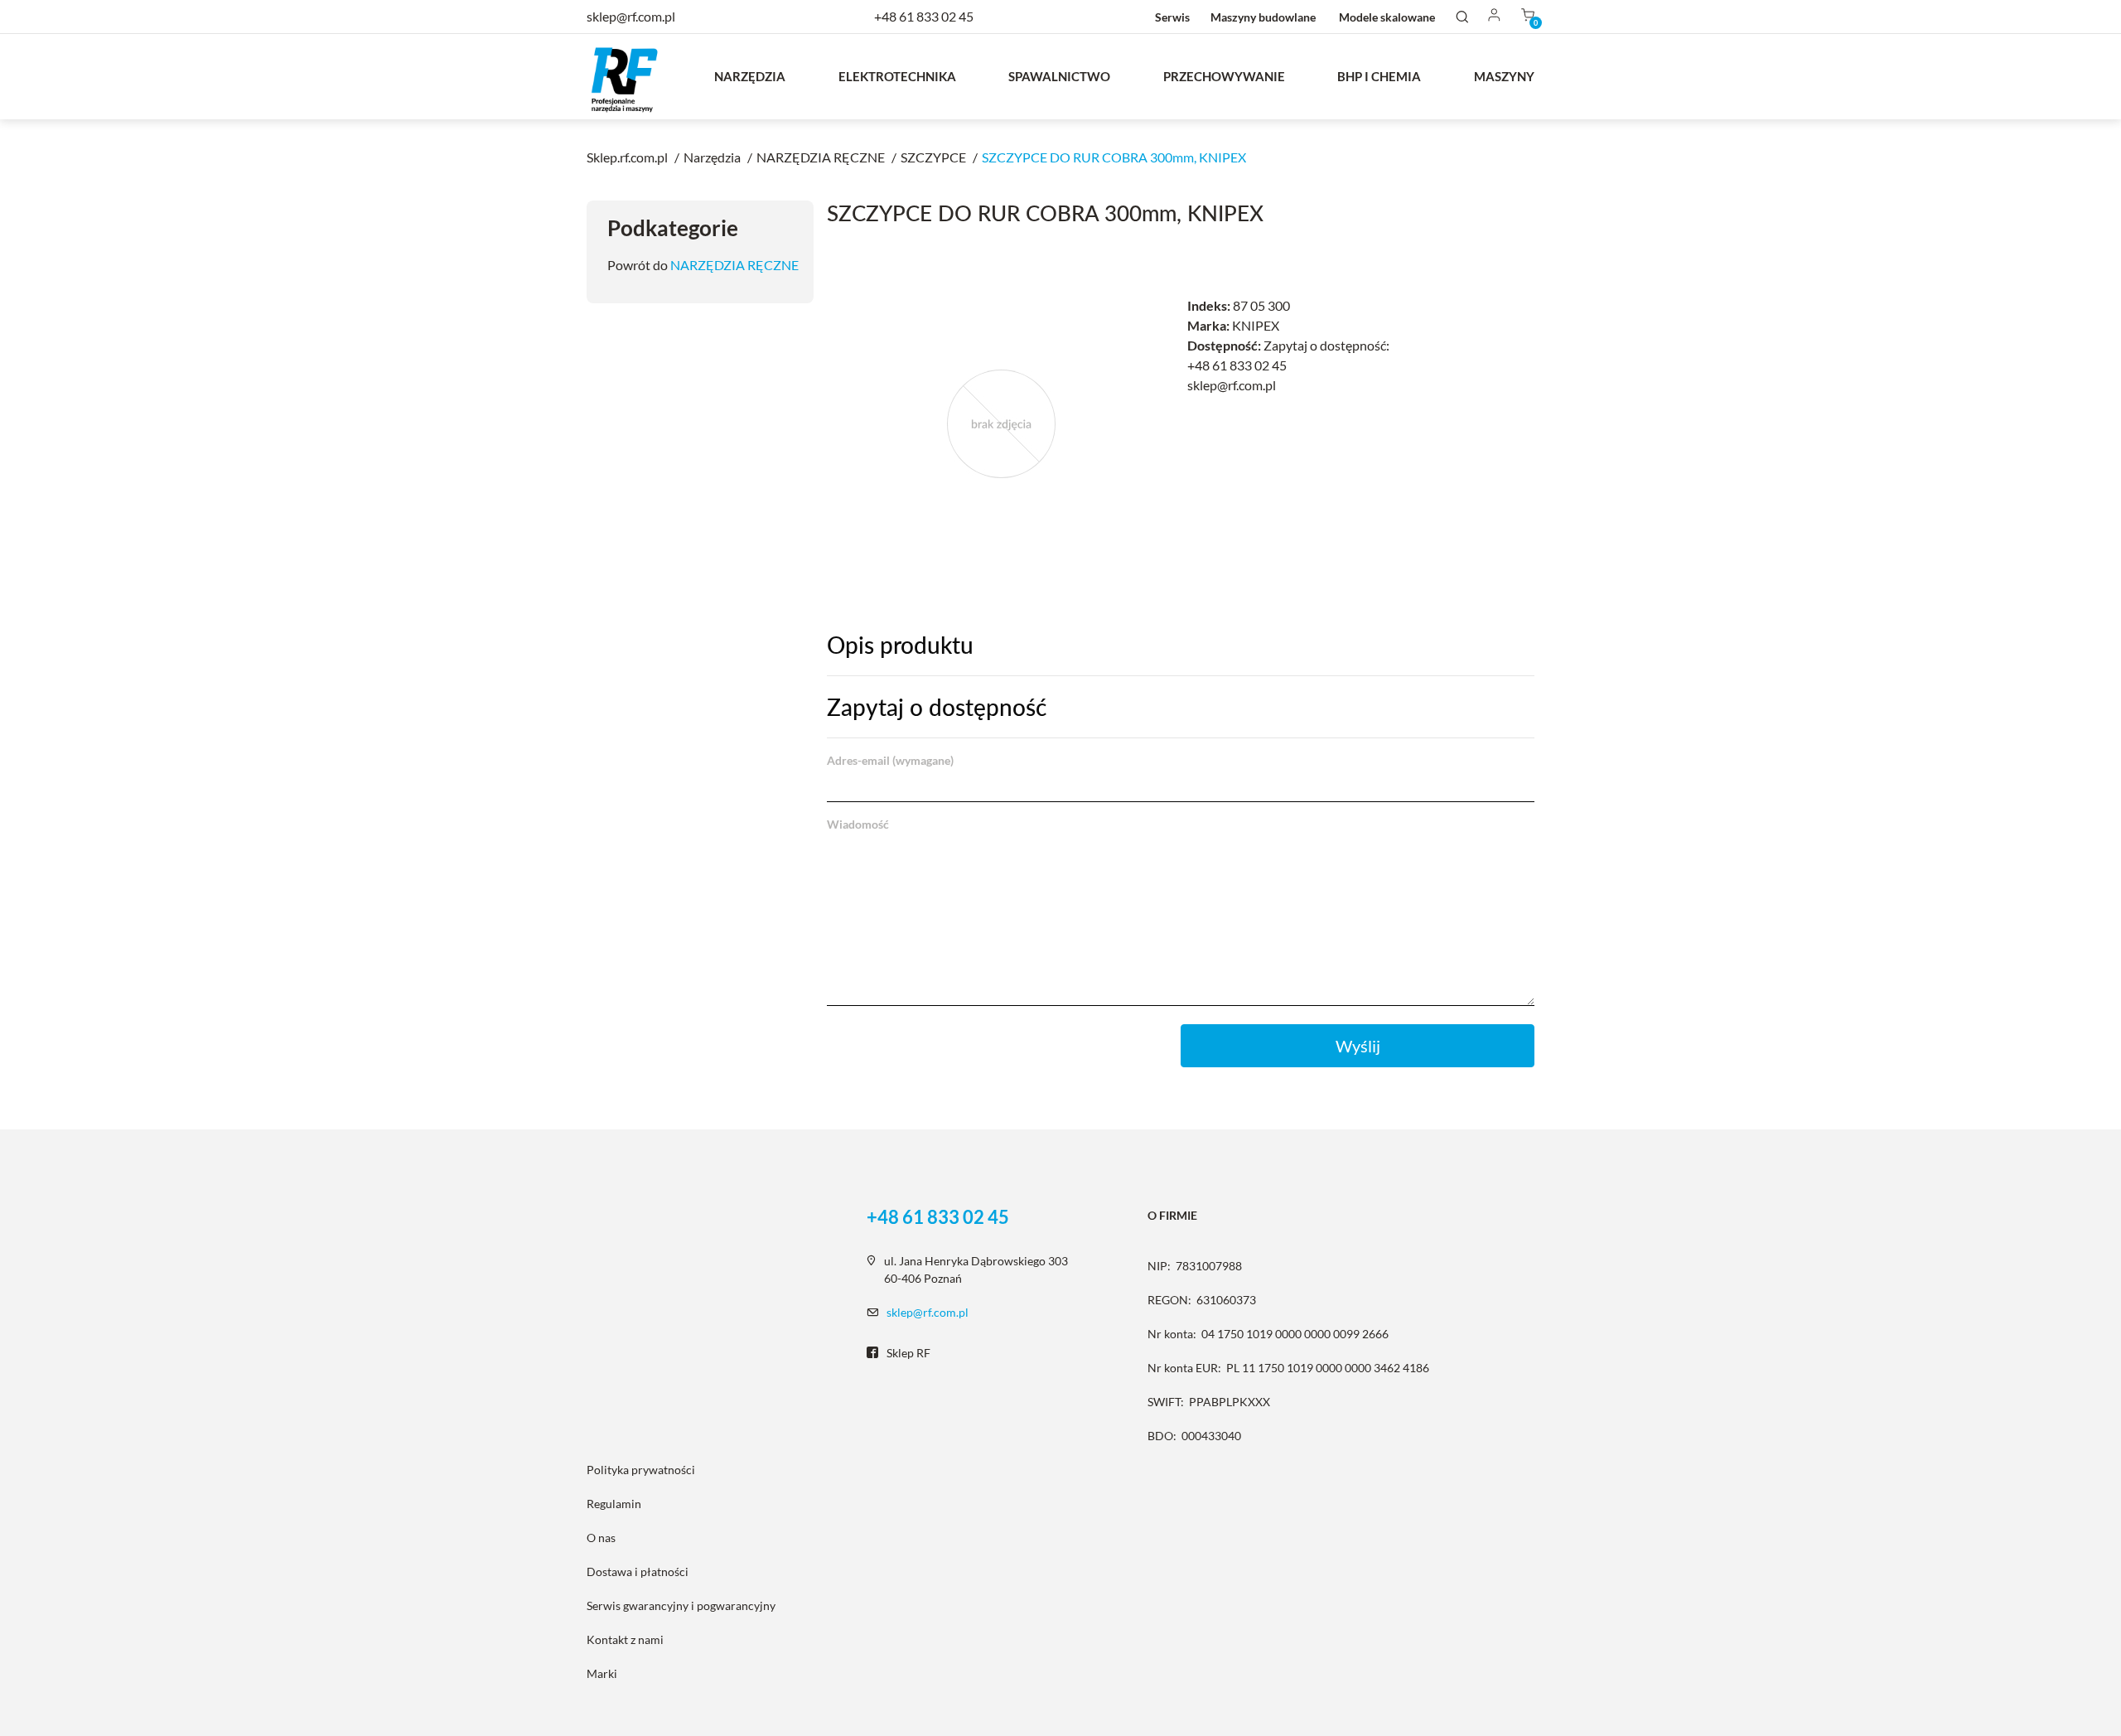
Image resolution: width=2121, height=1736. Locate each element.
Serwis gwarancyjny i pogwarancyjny (681, 1605)
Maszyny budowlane (1263, 17)
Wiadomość (858, 824)
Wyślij (1358, 1046)
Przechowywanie (1224, 76)
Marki (602, 1673)
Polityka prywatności (641, 1470)
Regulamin (614, 1504)
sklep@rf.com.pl (928, 1312)
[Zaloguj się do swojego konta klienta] (1495, 16)
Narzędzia (750, 76)
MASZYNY (1504, 76)
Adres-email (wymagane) (890, 760)
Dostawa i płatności (638, 1572)
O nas (601, 1538)
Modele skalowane (1387, 17)
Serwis (1172, 17)
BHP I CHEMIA (1379, 76)
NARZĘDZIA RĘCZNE (734, 265)
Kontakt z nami (625, 1639)
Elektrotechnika (897, 76)
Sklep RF (908, 1353)
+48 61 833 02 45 (924, 16)
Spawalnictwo (1059, 76)
